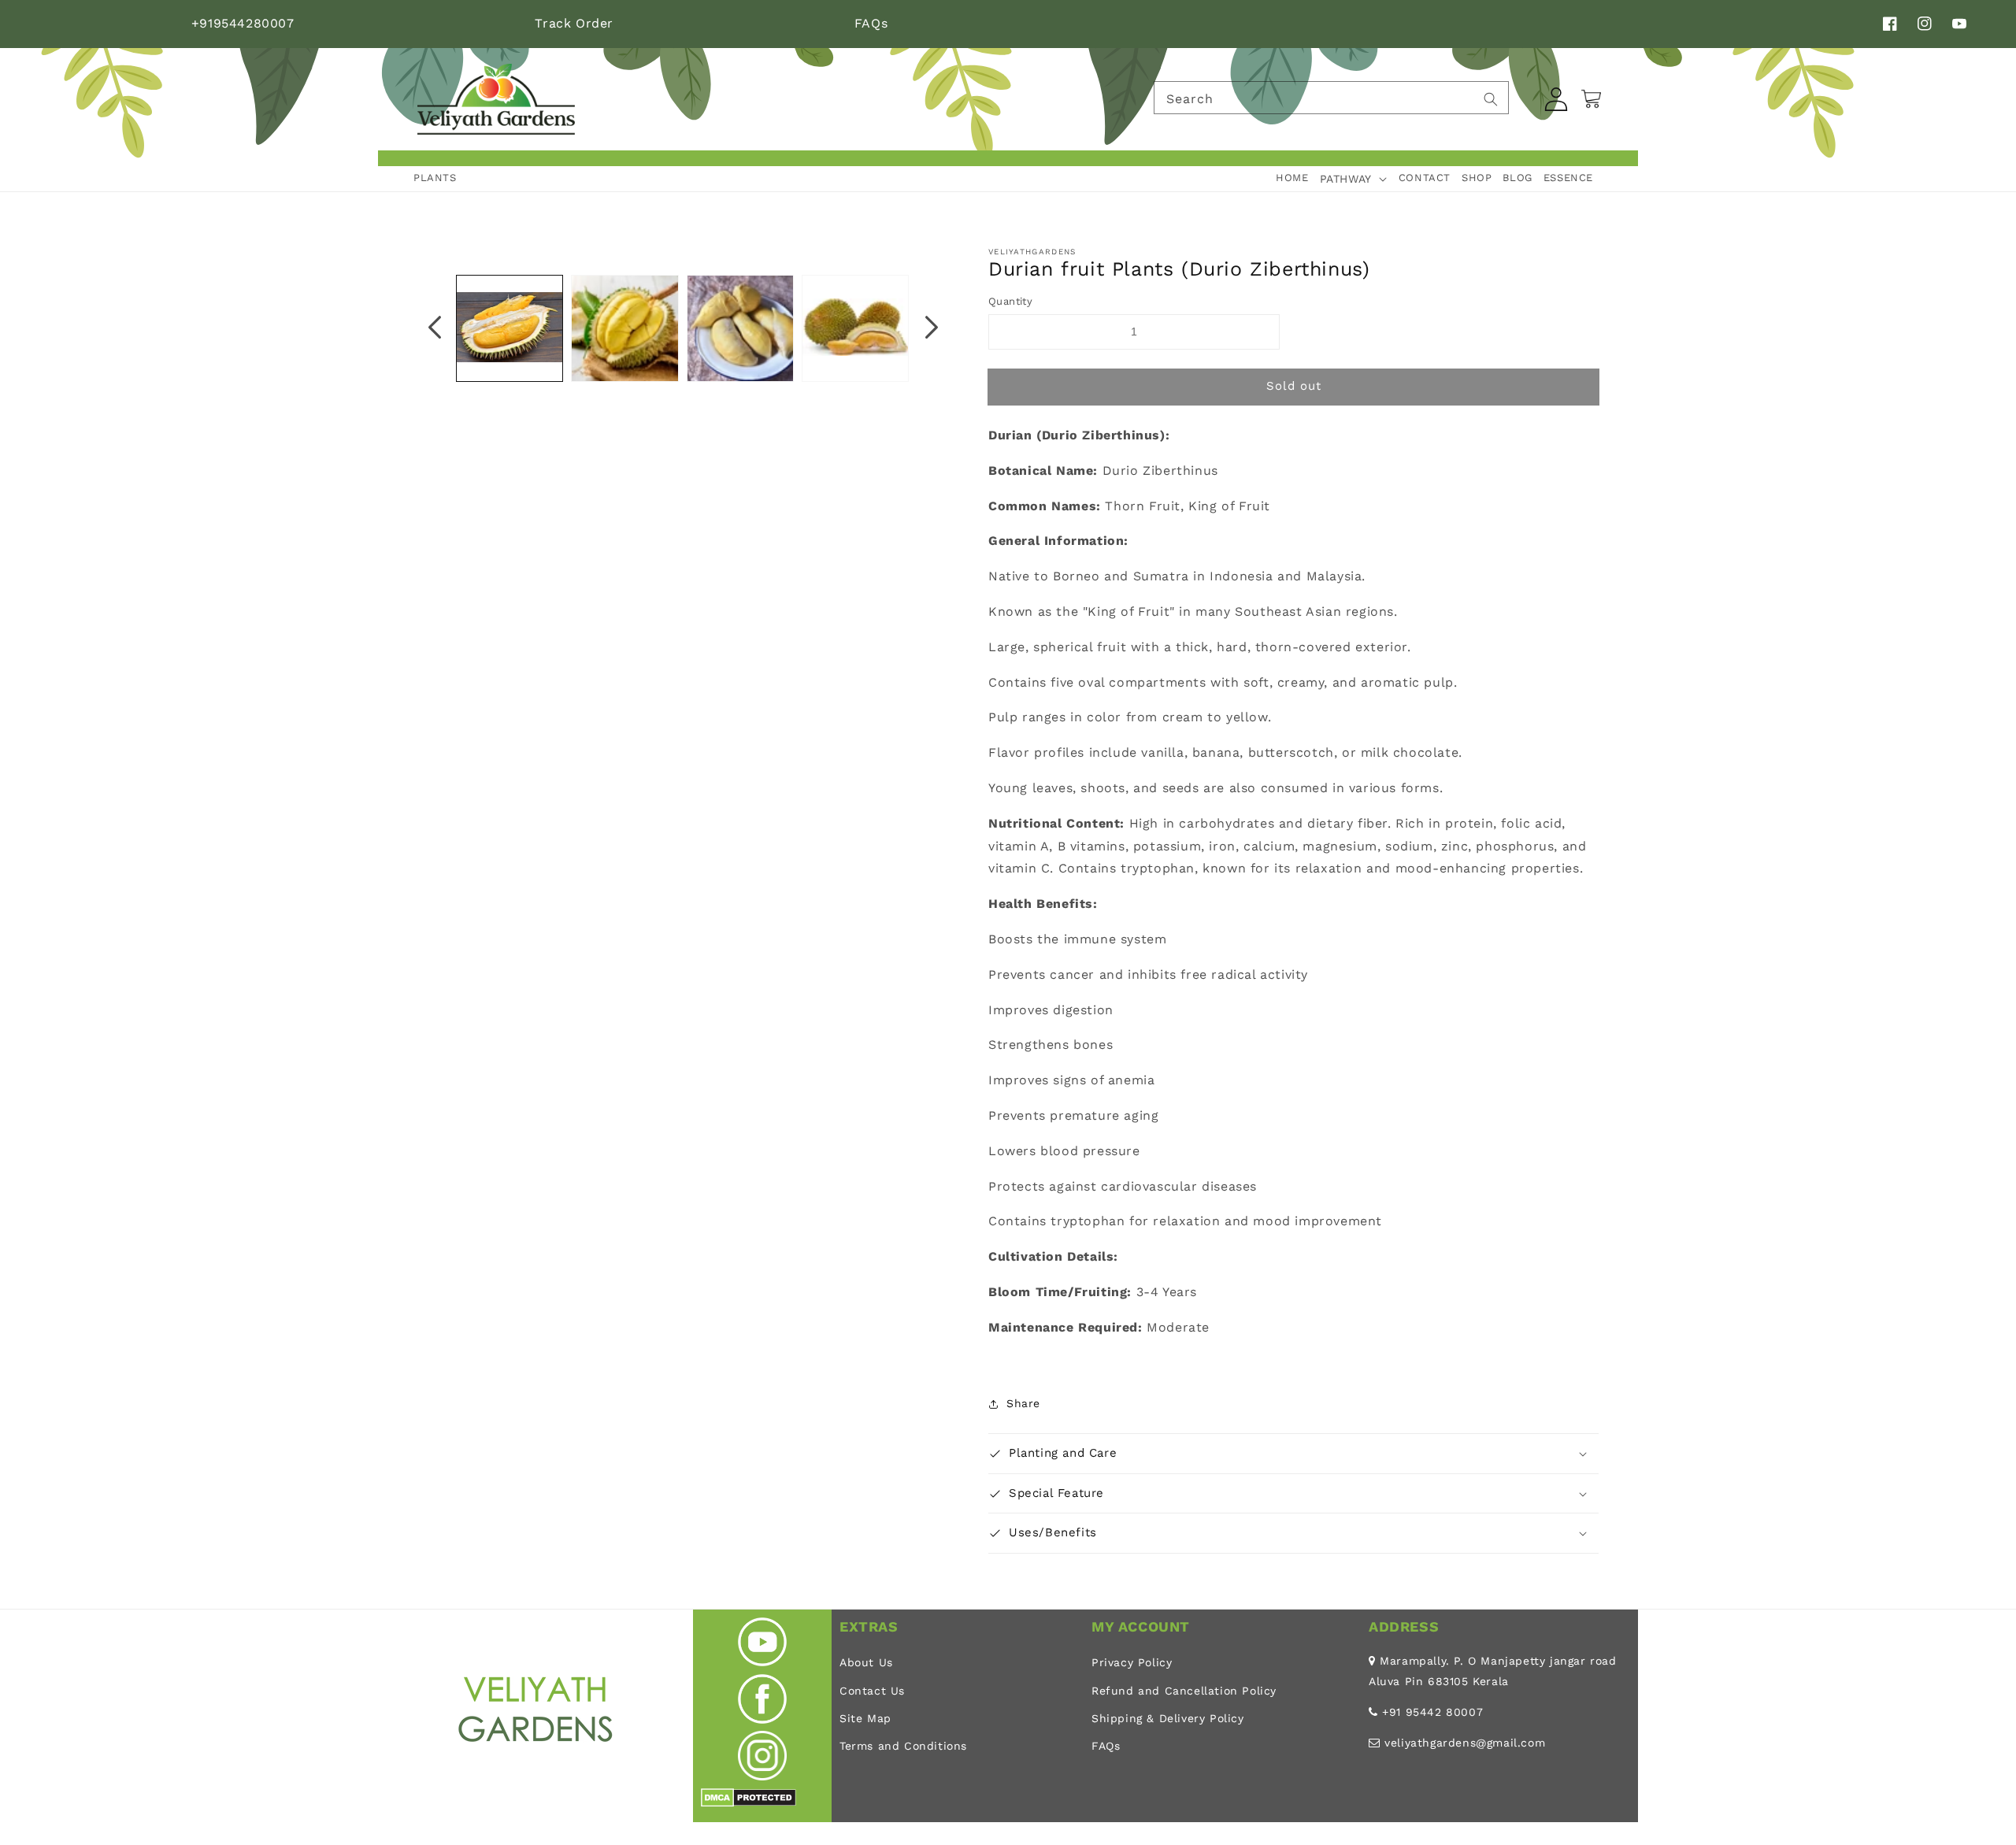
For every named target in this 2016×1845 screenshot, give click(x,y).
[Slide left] (435, 328)
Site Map (865, 1718)
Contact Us (872, 1691)
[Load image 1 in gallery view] (510, 328)
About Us (866, 1662)
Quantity (1010, 301)
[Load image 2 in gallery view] (624, 328)
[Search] (1491, 99)
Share (1023, 1403)
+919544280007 (243, 23)
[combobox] (1331, 98)
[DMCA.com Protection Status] (749, 1803)
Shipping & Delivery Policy (1168, 1718)
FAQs (871, 23)
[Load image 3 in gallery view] (740, 328)
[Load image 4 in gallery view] (855, 328)
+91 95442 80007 (1432, 1712)
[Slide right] (932, 328)
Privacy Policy (1132, 1662)
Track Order (574, 23)
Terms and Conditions (903, 1746)
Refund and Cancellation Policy (1184, 1691)
